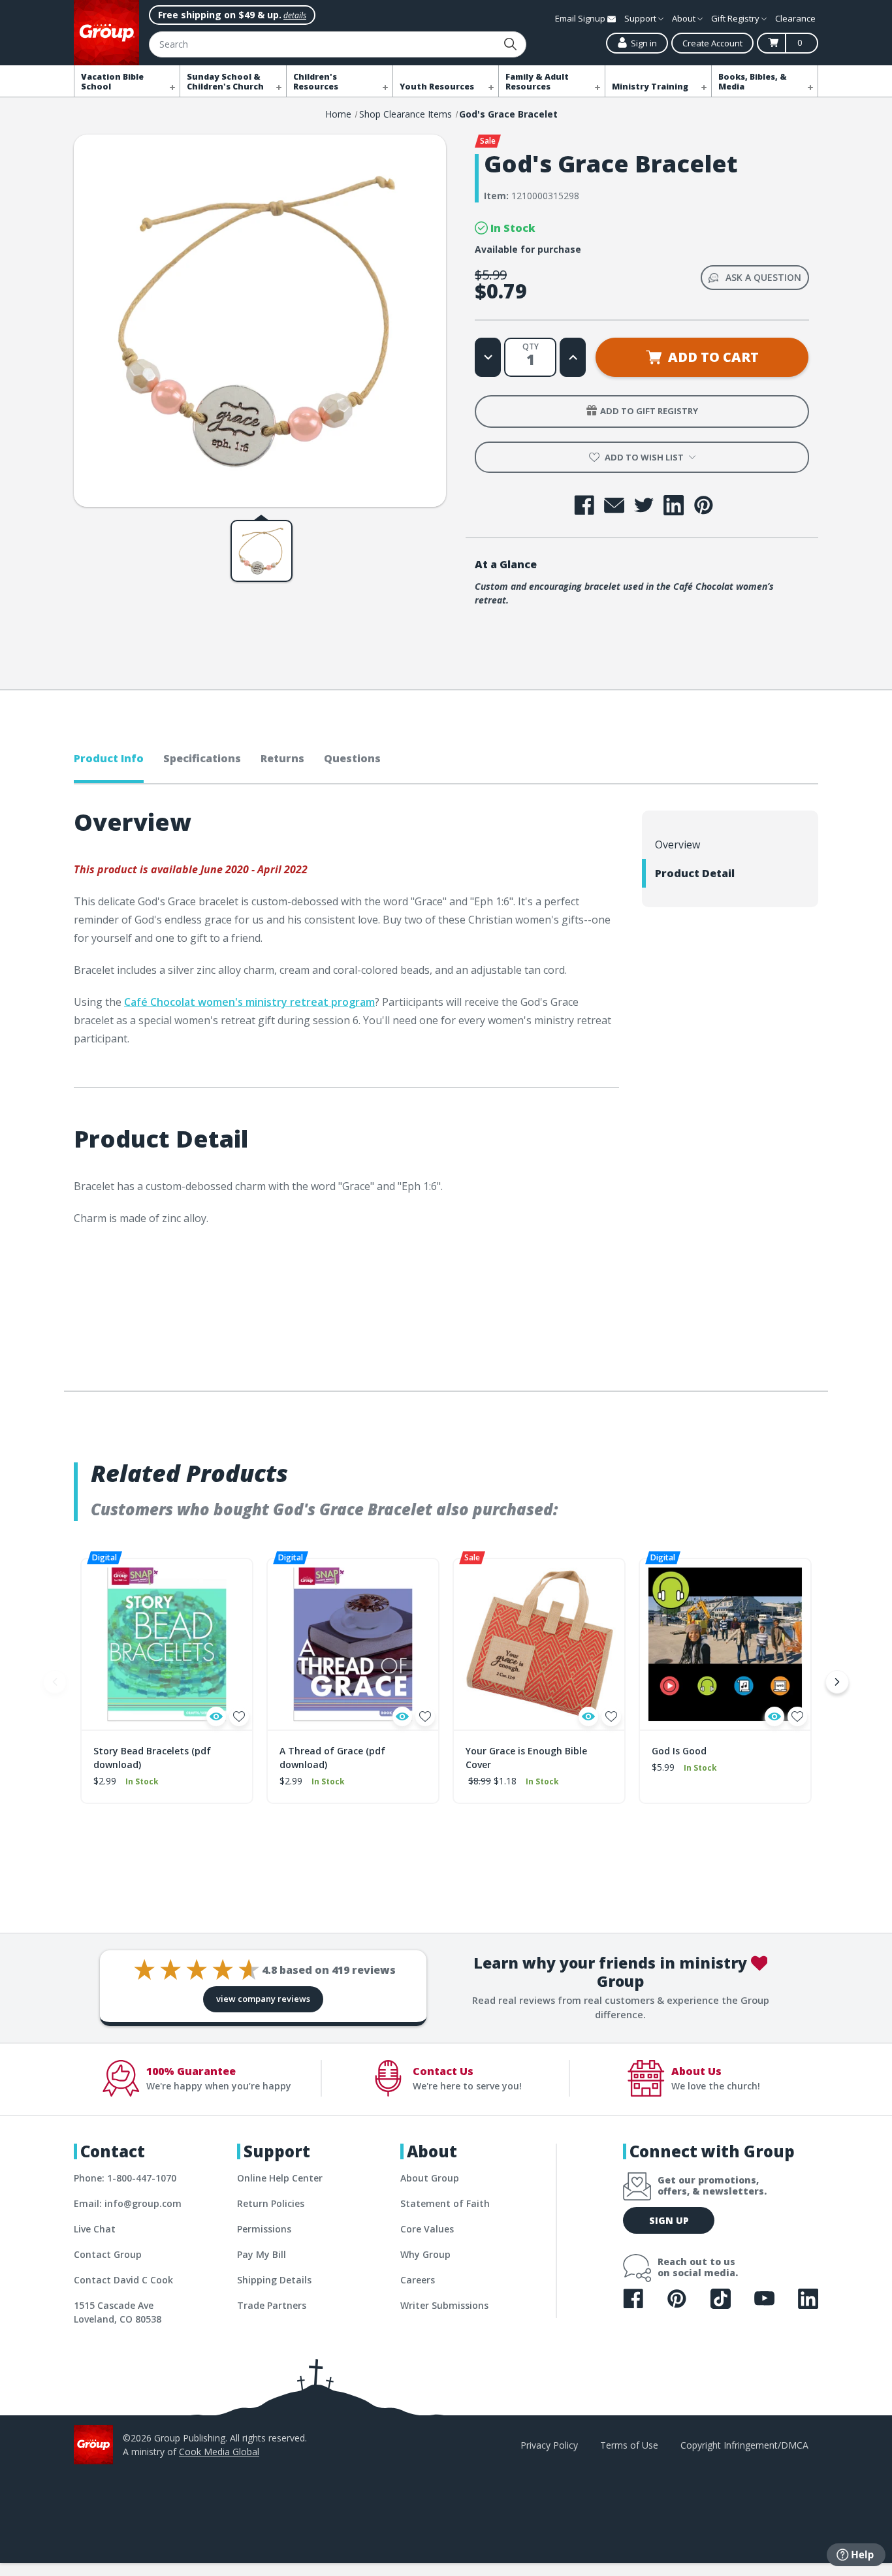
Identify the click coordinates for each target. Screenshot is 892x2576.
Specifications (202, 758)
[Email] (614, 505)
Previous (55, 1682)
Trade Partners (272, 2305)
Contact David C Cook (123, 2280)
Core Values (427, 2229)
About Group (430, 2178)
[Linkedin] (674, 505)
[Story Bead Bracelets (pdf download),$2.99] (167, 1644)
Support (641, 18)
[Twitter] (644, 505)
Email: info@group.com (128, 2203)
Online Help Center (280, 2178)
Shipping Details (274, 2280)
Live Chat (95, 2229)
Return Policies (271, 2203)
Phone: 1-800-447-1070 (125, 2178)
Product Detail (695, 873)
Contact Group (108, 2254)
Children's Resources (316, 82)
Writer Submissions (444, 2305)
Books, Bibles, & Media (753, 82)
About (685, 18)
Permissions (264, 2229)
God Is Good (679, 1751)
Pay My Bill (262, 2254)
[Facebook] (584, 505)
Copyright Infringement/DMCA (744, 2445)
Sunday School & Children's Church (225, 82)
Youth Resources (437, 87)
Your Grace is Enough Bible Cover (526, 1758)
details (295, 15)
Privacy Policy (549, 2445)
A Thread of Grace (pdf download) (332, 1758)
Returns (282, 758)
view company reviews (263, 1999)
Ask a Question (763, 277)
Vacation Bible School (112, 82)
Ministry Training (650, 87)
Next (837, 1682)
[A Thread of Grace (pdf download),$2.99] (353, 1644)
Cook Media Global (219, 2452)
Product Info (109, 758)
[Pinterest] (704, 505)
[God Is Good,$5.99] (725, 1644)
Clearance (795, 18)
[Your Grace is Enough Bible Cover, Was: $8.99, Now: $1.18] (539, 1644)
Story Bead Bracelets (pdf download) (152, 1758)
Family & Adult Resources (537, 82)
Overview (677, 845)
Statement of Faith (445, 2203)
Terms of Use (629, 2445)
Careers (418, 2280)
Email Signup (581, 18)
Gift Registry (736, 18)
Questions (352, 758)
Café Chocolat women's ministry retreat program (249, 1002)
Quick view (216, 1716)
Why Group (425, 2254)
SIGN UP (669, 2220)
